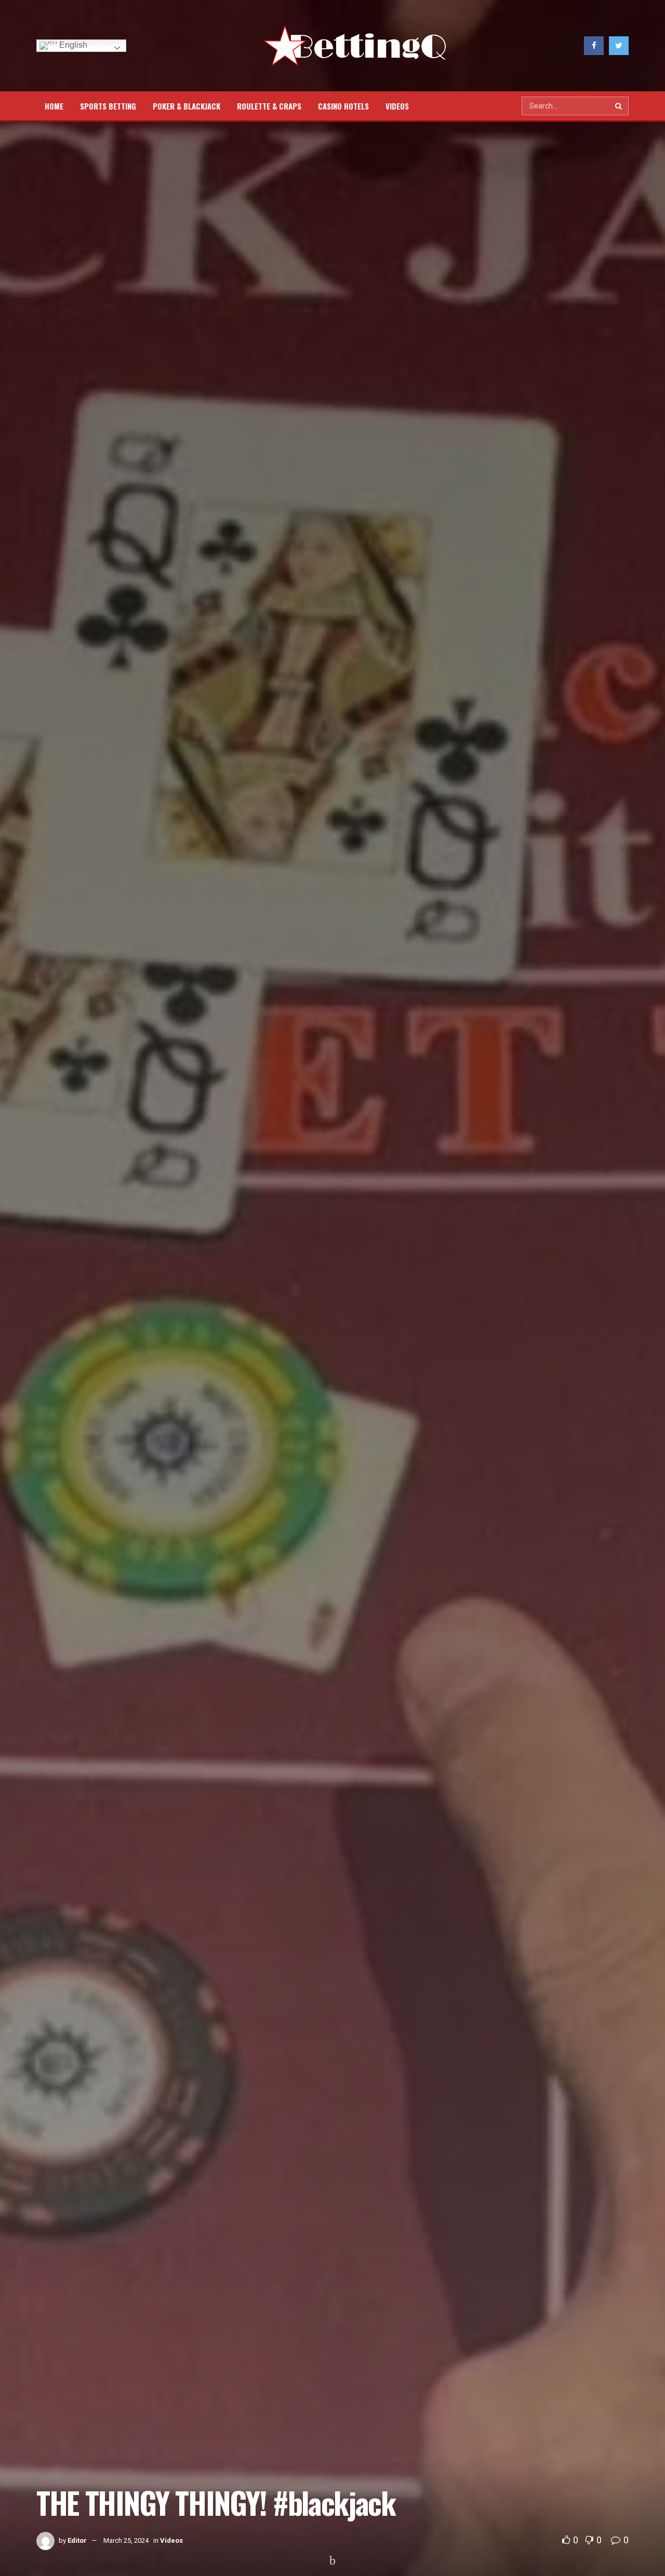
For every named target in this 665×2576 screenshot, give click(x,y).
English (72, 45)
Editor (77, 2540)
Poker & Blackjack (187, 106)
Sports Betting (108, 106)
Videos (397, 106)
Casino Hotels (343, 106)
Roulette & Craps (269, 106)
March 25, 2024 (126, 2540)
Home (54, 106)
